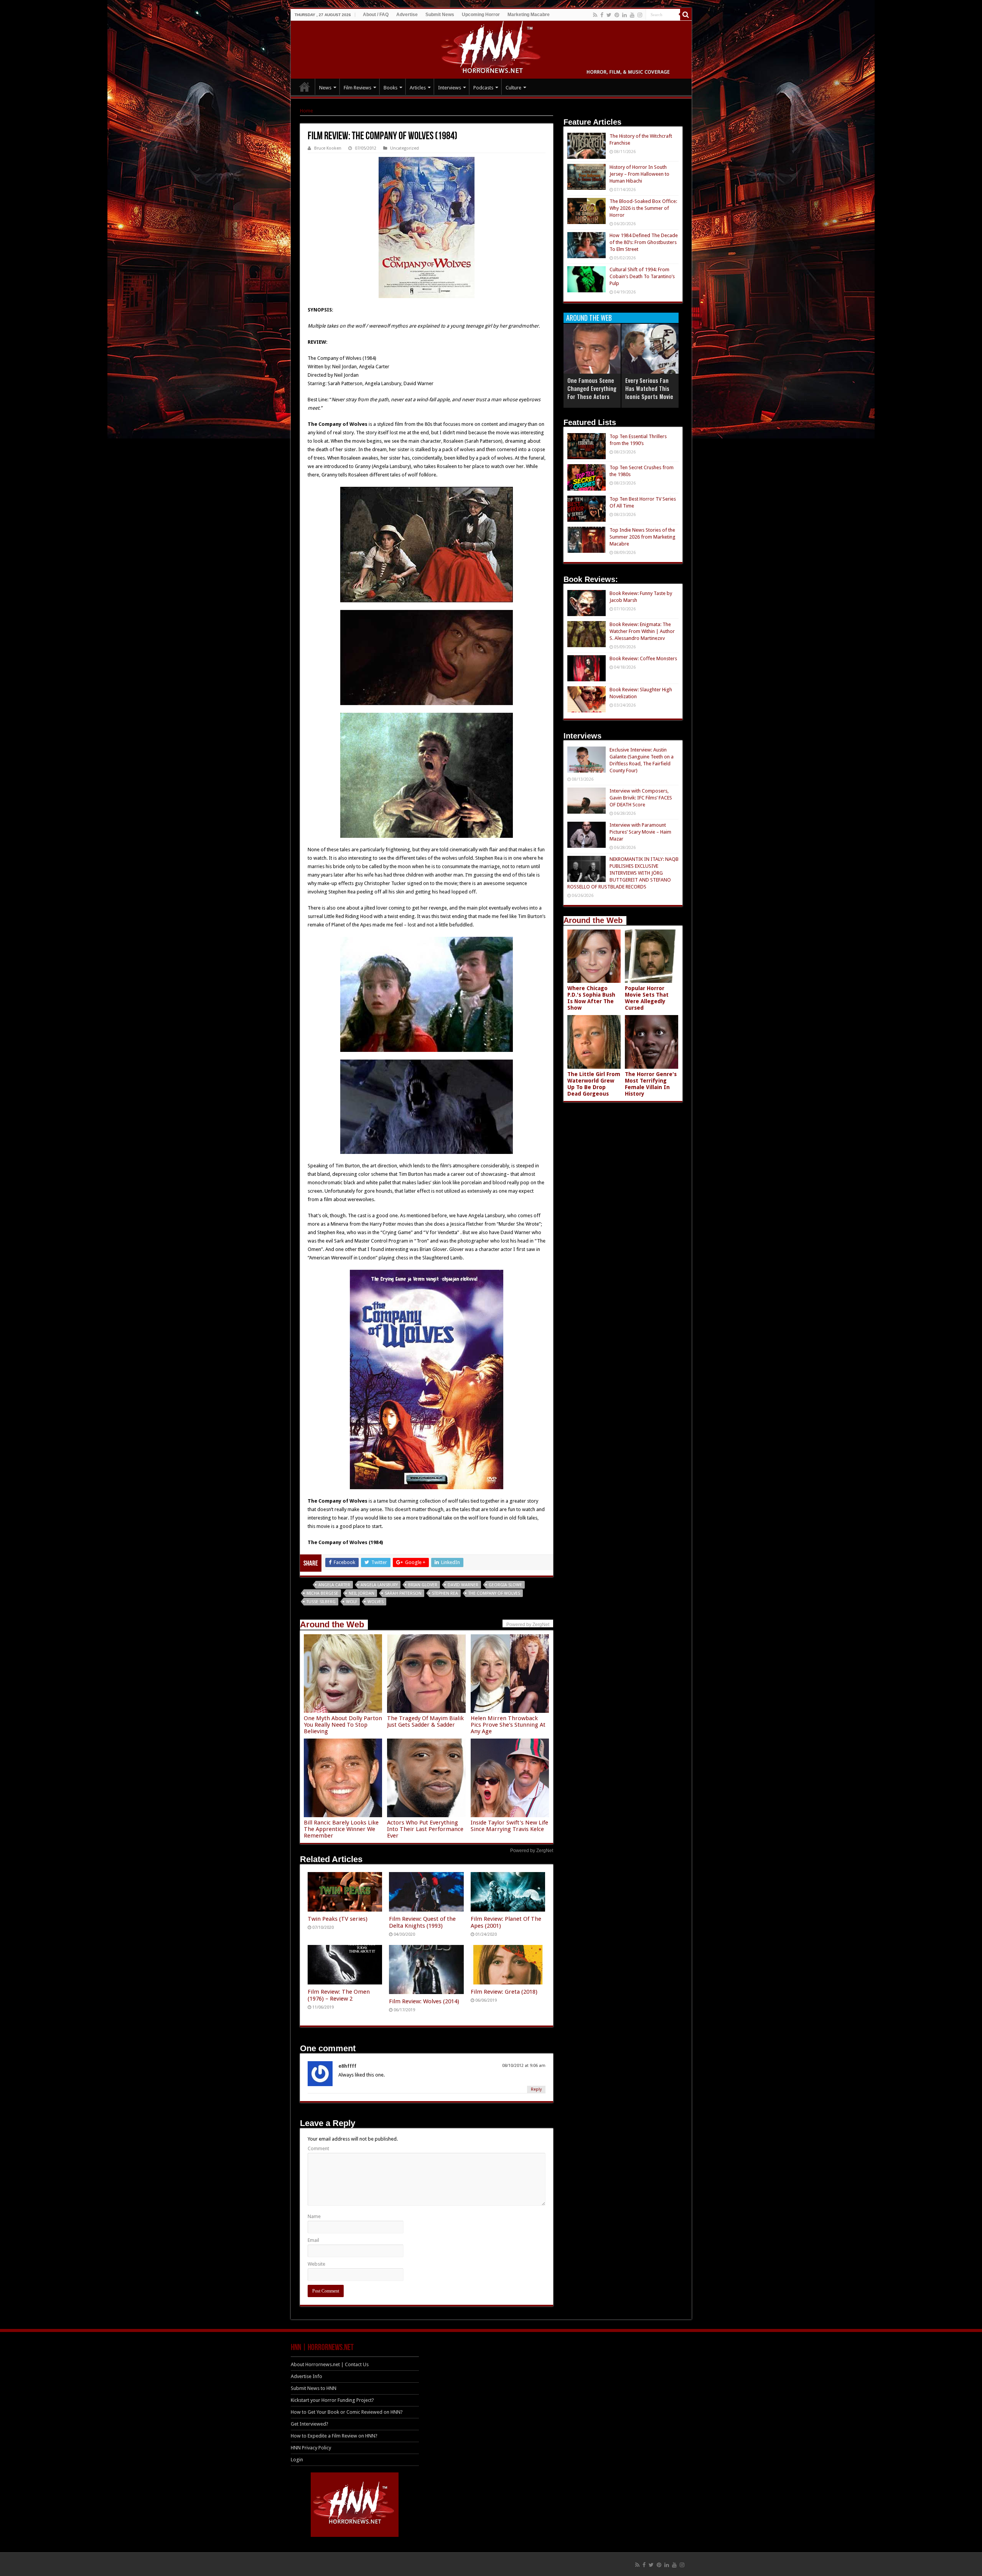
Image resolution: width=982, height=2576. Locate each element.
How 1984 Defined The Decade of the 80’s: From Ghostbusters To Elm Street (644, 242)
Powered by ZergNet (532, 1851)
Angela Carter (334, 1585)
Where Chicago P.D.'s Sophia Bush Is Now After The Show (591, 998)
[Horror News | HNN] (491, 48)
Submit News (440, 15)
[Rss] (595, 15)
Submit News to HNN (314, 2388)
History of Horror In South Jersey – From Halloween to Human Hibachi (639, 174)
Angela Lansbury (379, 1585)
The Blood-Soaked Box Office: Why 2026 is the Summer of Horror (643, 208)
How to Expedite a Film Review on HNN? (334, 2436)
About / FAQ (376, 15)
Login (297, 2460)
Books (390, 88)
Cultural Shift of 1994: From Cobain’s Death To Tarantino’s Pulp (642, 276)
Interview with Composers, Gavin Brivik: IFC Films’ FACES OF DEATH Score (641, 798)
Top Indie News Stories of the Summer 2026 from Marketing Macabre (643, 537)
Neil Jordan (362, 1593)
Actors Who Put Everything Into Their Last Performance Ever (425, 1829)
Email (313, 2240)
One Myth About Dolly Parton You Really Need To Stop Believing (343, 1725)
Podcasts (483, 88)
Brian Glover (423, 1585)
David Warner (463, 1585)
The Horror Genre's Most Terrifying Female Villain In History (651, 1084)
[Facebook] (602, 15)
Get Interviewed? (310, 2424)
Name (314, 2216)
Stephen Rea (445, 1593)
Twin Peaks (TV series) (338, 1919)
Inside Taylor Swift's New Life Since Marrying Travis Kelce (509, 1826)
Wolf (352, 1602)
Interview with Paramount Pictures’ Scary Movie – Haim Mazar (640, 832)
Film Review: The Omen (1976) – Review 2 (339, 1995)
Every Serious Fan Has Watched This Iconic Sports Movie (649, 388)
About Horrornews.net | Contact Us (330, 2364)
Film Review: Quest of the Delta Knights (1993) (422, 1922)
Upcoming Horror (481, 15)
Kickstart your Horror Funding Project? (332, 2400)
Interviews (450, 88)
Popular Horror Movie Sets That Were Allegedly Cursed (647, 998)
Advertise (407, 15)
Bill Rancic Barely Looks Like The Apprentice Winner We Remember (341, 1829)
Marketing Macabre (529, 15)
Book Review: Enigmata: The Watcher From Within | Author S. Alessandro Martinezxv (642, 631)
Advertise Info (306, 2376)
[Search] (686, 15)
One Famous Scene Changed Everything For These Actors (592, 388)
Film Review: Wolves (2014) (424, 2001)
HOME (305, 87)
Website (316, 2264)
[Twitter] (609, 15)
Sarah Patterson (403, 1593)
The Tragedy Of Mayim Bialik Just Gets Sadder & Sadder (425, 1721)
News (325, 88)
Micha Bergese (322, 1593)
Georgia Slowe (505, 1585)
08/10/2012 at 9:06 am (524, 2066)
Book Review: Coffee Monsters (643, 658)
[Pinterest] (617, 15)
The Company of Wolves (494, 1593)
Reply (536, 2089)
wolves (376, 1602)
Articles (418, 88)
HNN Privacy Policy (311, 2448)
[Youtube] (632, 15)
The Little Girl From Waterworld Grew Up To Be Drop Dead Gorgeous (594, 1084)
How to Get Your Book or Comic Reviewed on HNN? (347, 2412)
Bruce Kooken (328, 148)
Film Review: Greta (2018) (504, 1992)
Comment (318, 2148)
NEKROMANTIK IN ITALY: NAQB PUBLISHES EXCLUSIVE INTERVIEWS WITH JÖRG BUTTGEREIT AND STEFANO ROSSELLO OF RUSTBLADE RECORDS (623, 873)
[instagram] (640, 15)
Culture (513, 88)
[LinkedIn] (624, 15)
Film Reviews (358, 88)
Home (306, 111)
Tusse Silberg (321, 1602)
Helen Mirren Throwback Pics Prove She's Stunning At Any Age (508, 1725)
